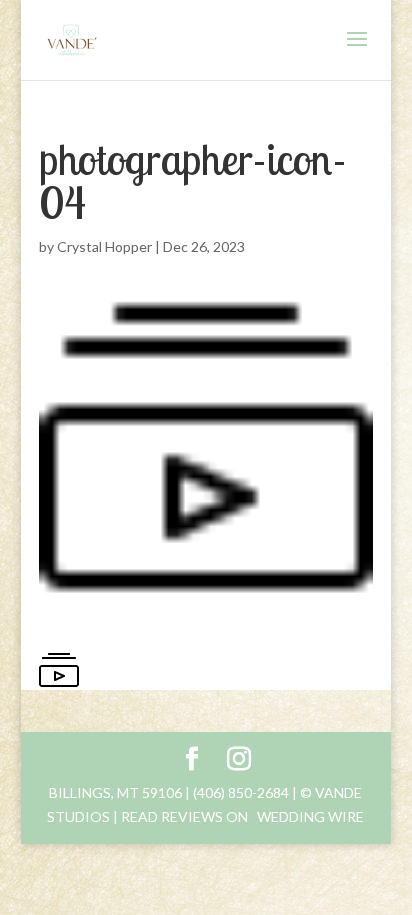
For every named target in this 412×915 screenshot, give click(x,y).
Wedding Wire (310, 816)
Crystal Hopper (104, 246)
